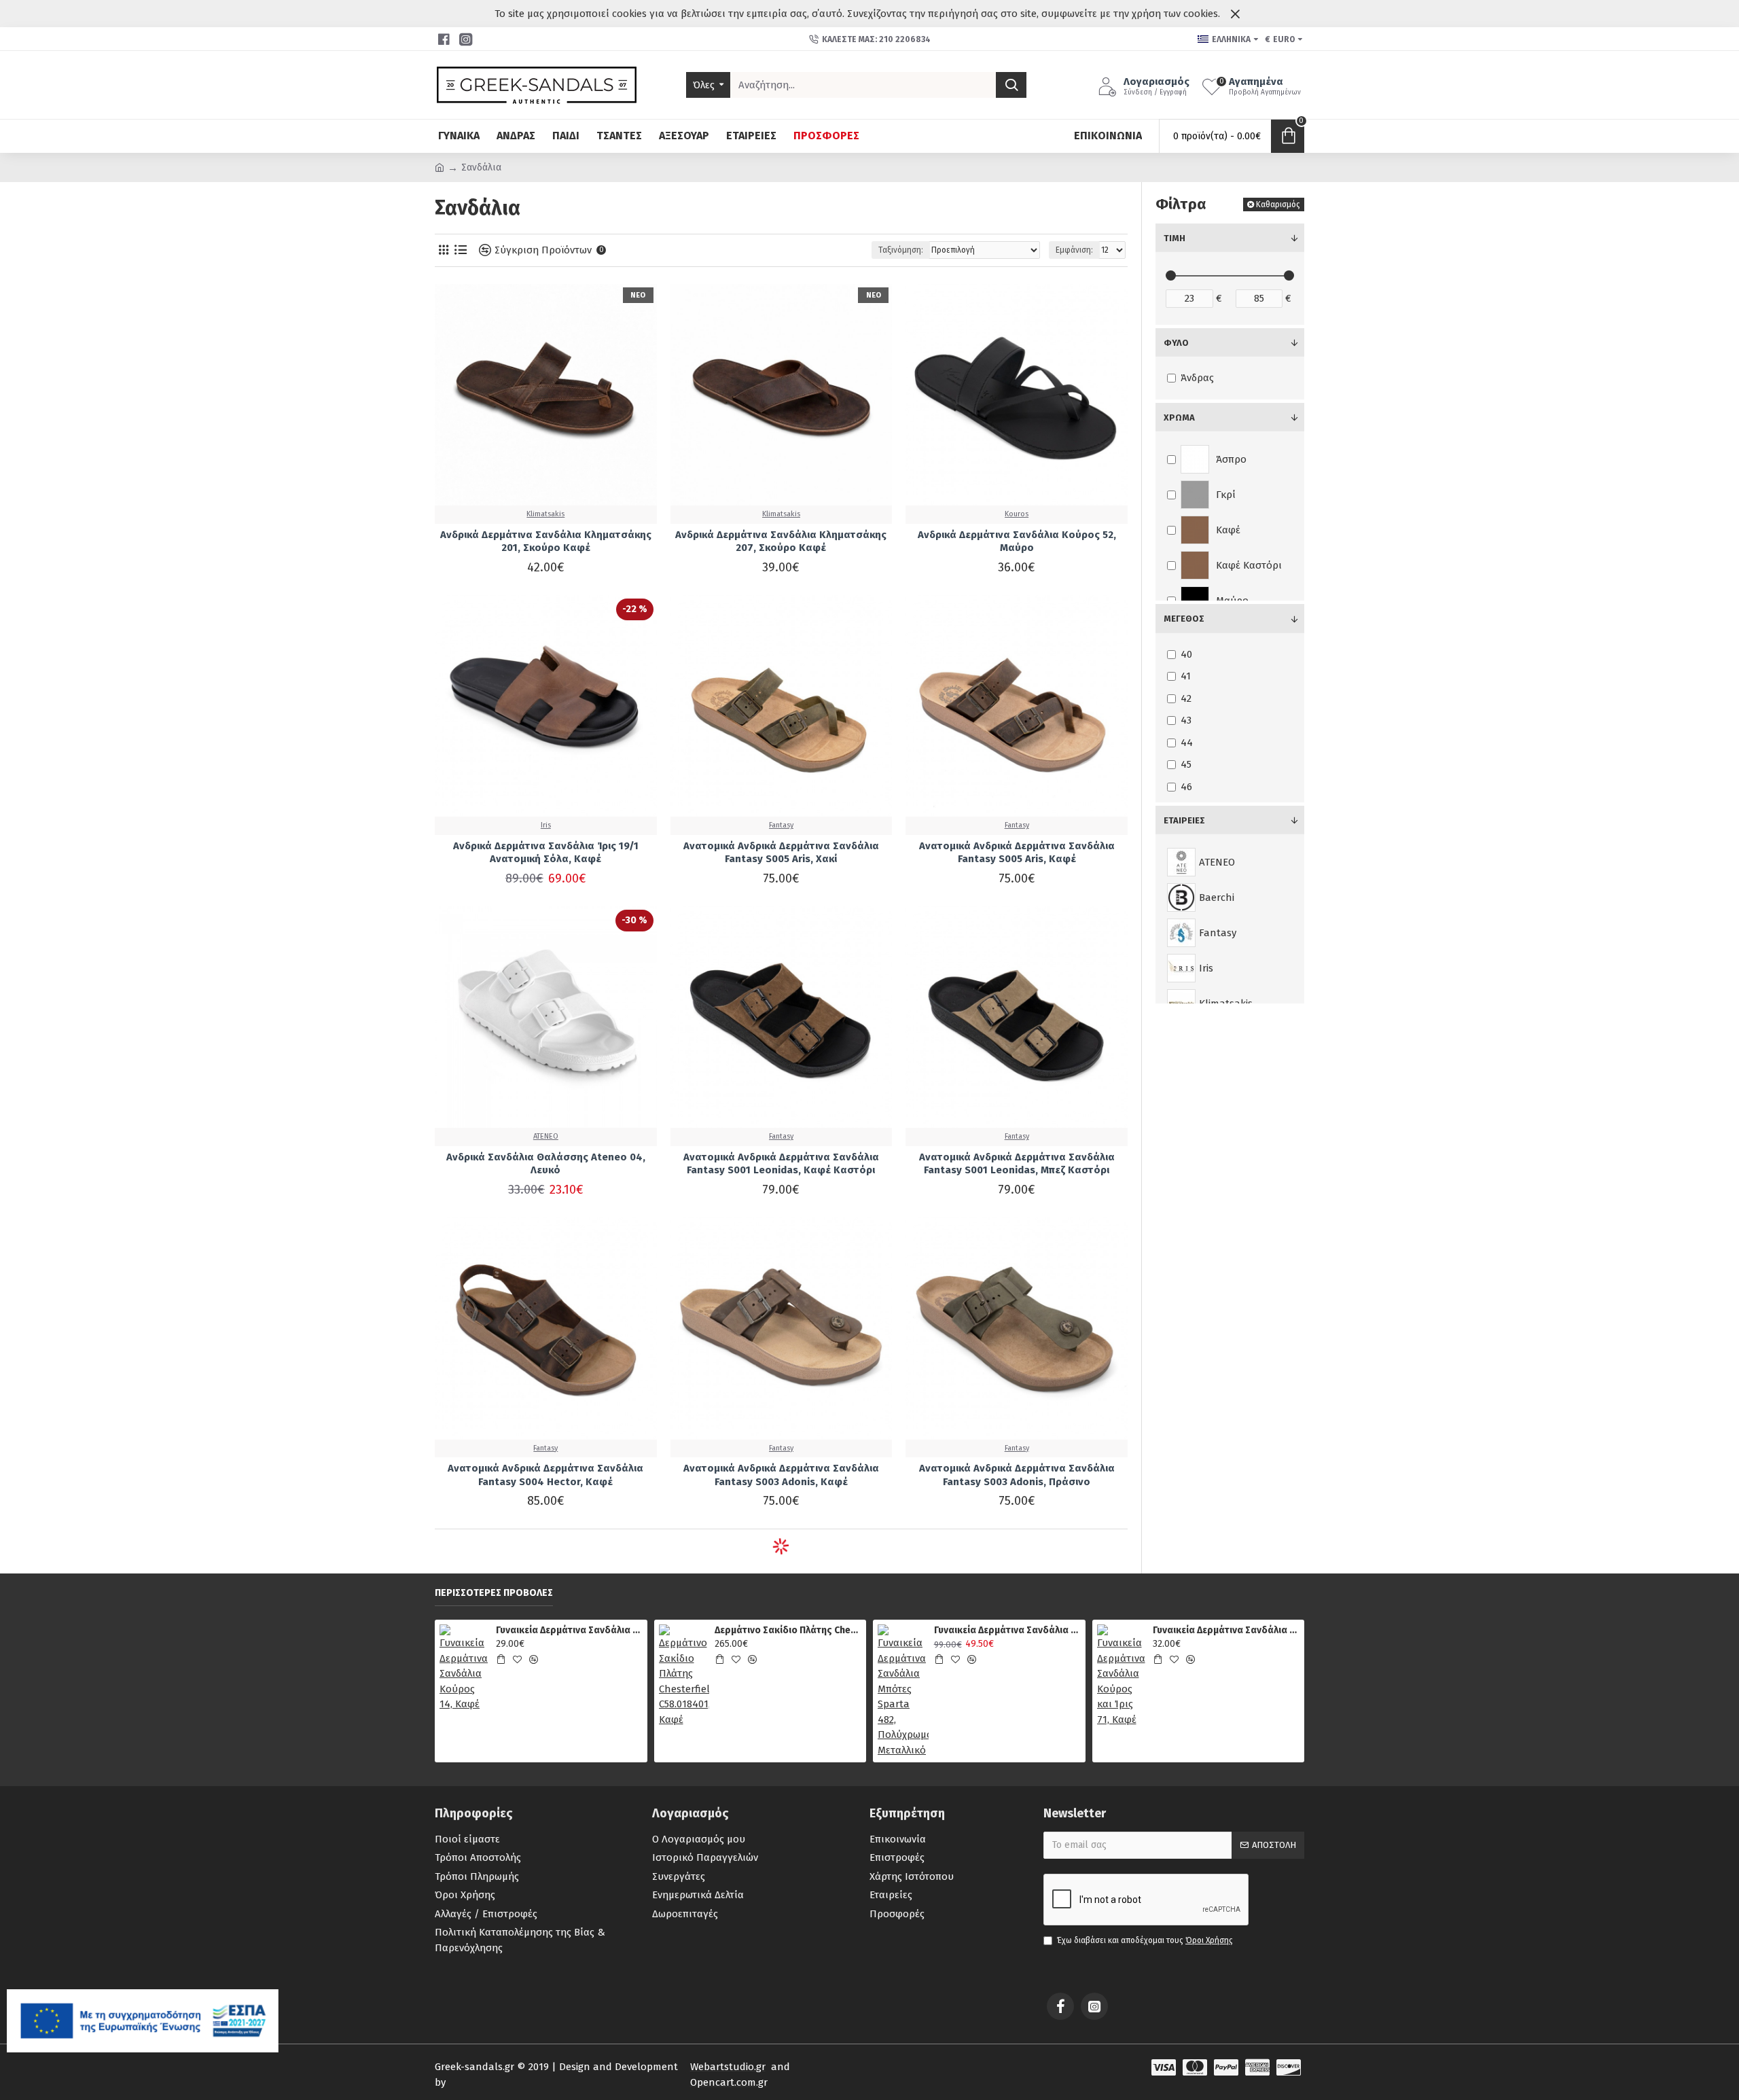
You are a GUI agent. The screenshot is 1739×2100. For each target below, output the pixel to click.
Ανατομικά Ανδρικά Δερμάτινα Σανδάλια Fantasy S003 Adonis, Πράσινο (1017, 1475)
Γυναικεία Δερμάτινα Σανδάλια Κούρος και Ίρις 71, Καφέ (1226, 1630)
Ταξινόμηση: (901, 250)
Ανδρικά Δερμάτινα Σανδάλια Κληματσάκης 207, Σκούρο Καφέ (781, 541)
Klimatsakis (545, 514)
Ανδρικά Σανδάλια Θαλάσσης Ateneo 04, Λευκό (546, 1164)
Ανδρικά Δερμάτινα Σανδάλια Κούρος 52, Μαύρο (1017, 541)
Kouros (1017, 514)
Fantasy (781, 825)
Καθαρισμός (1278, 204)
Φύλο (1176, 343)
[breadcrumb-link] (440, 167)
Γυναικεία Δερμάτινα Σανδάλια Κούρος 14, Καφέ (569, 1630)
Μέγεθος (1184, 619)
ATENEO (546, 1136)
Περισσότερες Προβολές (494, 1593)
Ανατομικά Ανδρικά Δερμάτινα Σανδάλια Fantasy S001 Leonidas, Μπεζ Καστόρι (1017, 1164)
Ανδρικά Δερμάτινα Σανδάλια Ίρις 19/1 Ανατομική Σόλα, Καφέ (546, 853)
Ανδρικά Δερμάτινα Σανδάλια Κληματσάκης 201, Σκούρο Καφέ (546, 541)
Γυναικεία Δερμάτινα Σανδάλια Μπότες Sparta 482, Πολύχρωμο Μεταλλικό (1007, 1630)
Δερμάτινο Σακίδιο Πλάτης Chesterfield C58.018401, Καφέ (788, 1630)
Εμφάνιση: (1074, 250)
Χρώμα (1179, 417)
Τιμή (1175, 238)
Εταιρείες (1184, 820)
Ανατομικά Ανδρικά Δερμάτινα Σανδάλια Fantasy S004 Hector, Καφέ (545, 1475)
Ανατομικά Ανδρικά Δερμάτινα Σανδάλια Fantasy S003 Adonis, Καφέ (781, 1475)
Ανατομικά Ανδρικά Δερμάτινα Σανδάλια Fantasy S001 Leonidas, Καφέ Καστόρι (781, 1164)
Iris (546, 825)
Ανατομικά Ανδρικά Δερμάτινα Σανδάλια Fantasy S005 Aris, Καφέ (1017, 853)
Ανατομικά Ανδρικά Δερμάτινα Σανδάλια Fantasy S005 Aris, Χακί (781, 853)
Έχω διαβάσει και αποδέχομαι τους (1145, 1940)
